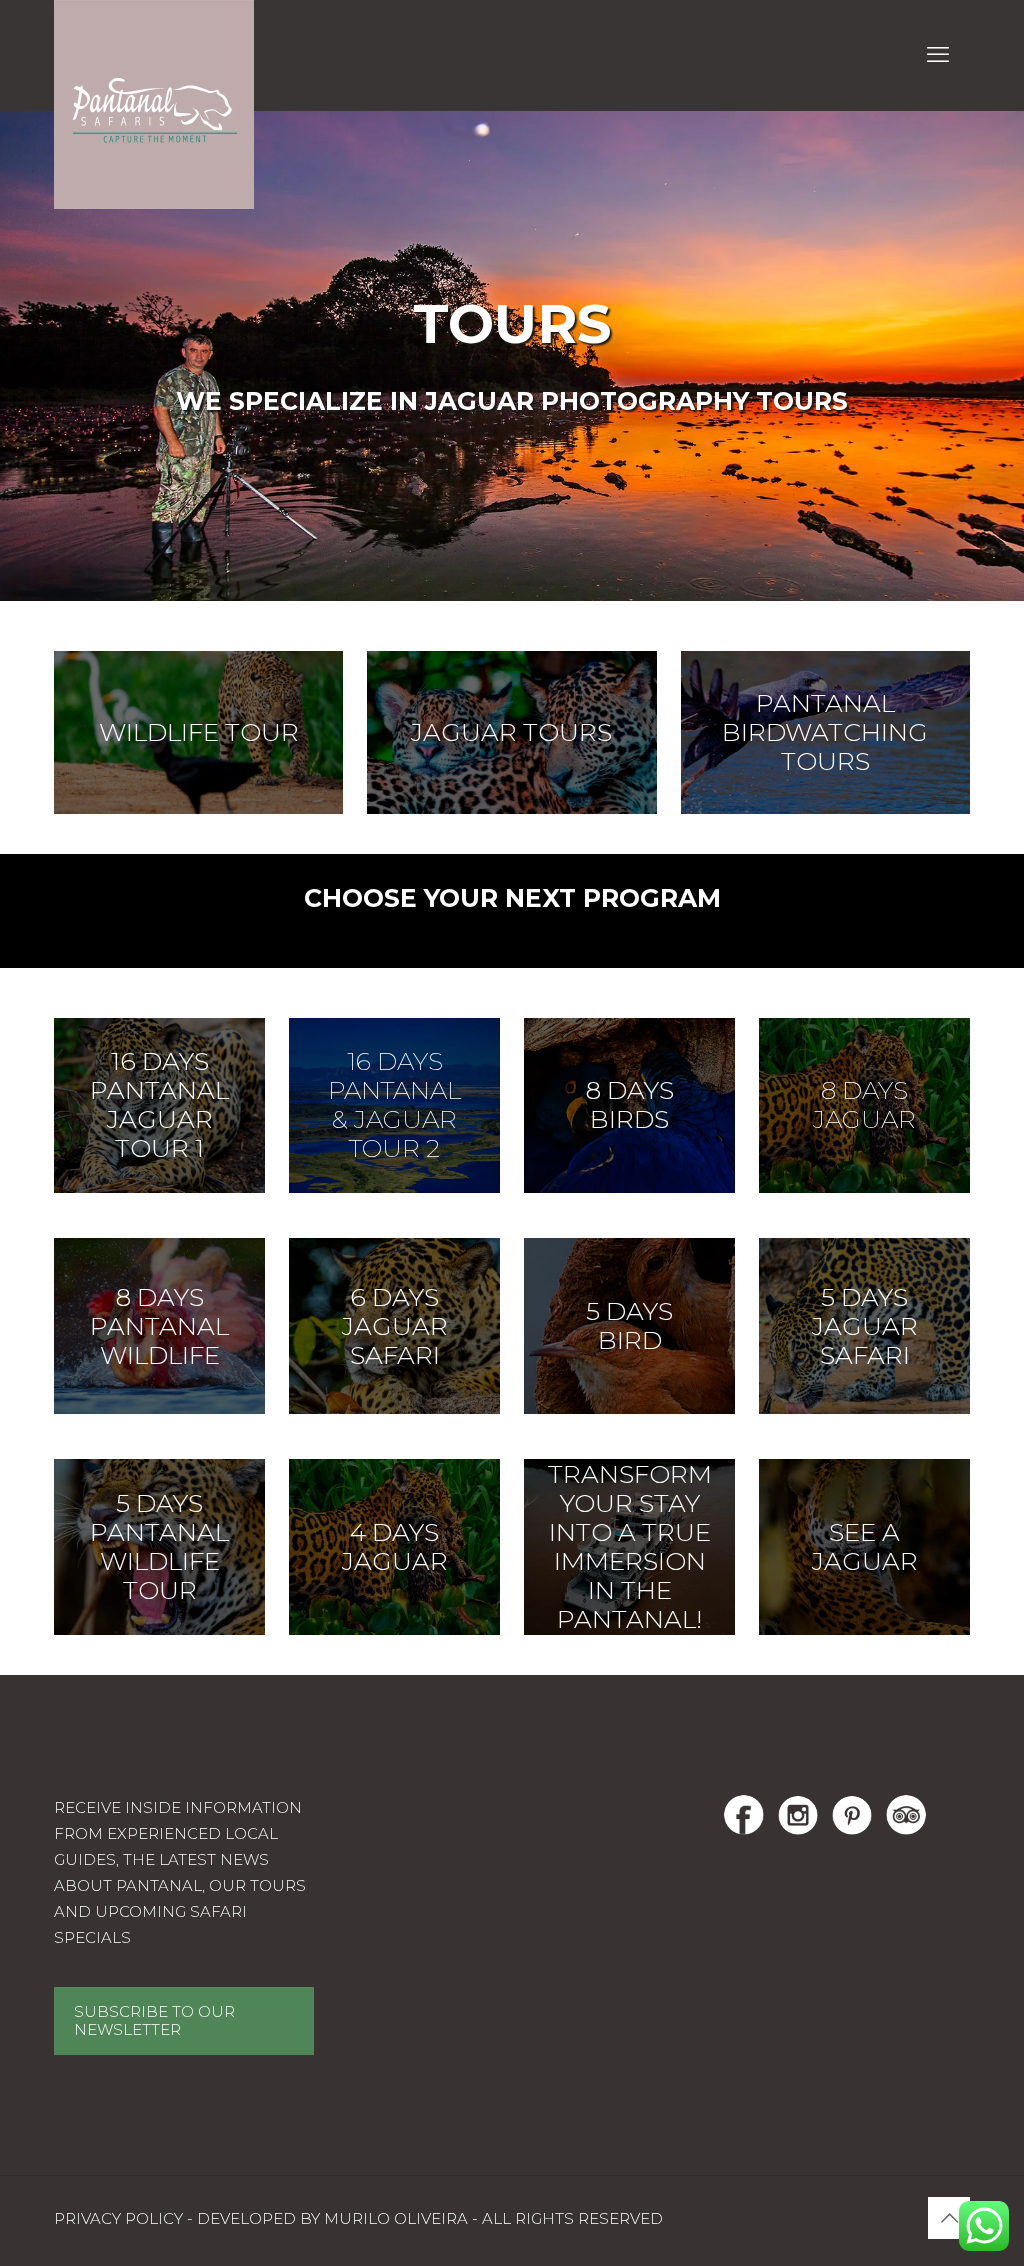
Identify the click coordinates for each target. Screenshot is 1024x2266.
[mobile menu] (938, 55)
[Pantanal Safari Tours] (154, 104)
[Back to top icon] (949, 2218)
